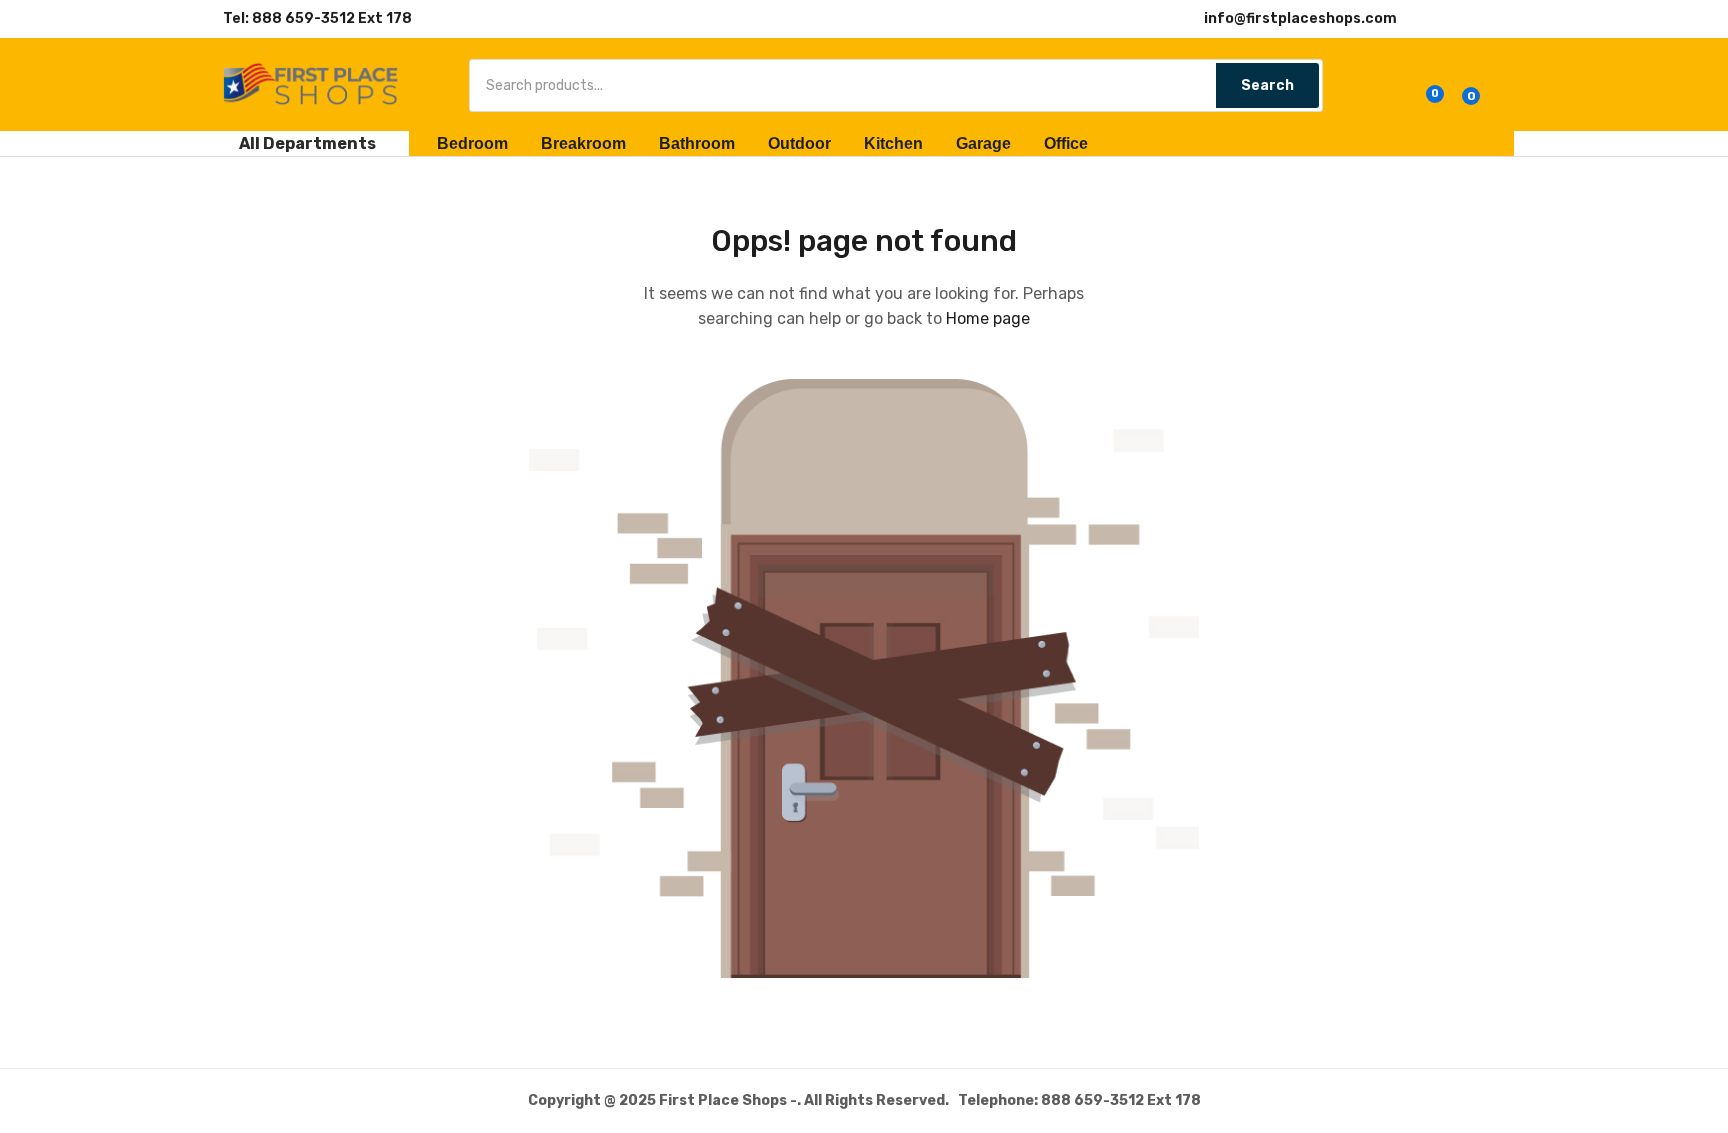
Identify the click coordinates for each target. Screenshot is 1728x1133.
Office (1066, 143)
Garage (983, 143)
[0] (1420, 88)
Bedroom (472, 143)
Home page (988, 318)
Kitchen (893, 143)
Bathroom (697, 143)
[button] (1465, 88)
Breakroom (583, 143)
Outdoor (799, 143)
